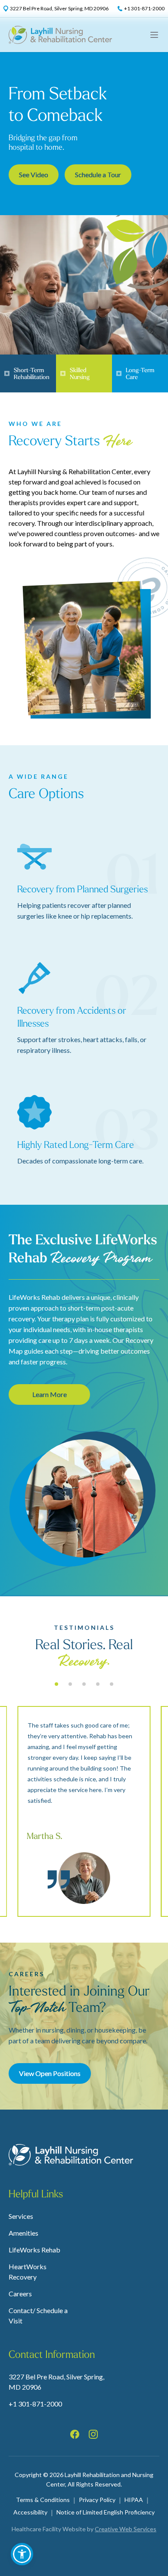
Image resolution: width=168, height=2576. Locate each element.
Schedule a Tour (98, 174)
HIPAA (134, 2500)
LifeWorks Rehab (34, 2250)
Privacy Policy (97, 2500)
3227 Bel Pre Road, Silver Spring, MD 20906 (56, 2382)
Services (21, 2216)
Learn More (50, 1394)
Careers (20, 2294)
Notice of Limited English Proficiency (106, 2512)
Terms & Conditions (43, 2500)
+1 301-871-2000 (35, 2404)
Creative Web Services (126, 2529)
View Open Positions (50, 2073)
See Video (34, 174)
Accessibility (30, 2512)
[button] (22, 2554)
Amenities (23, 2233)
